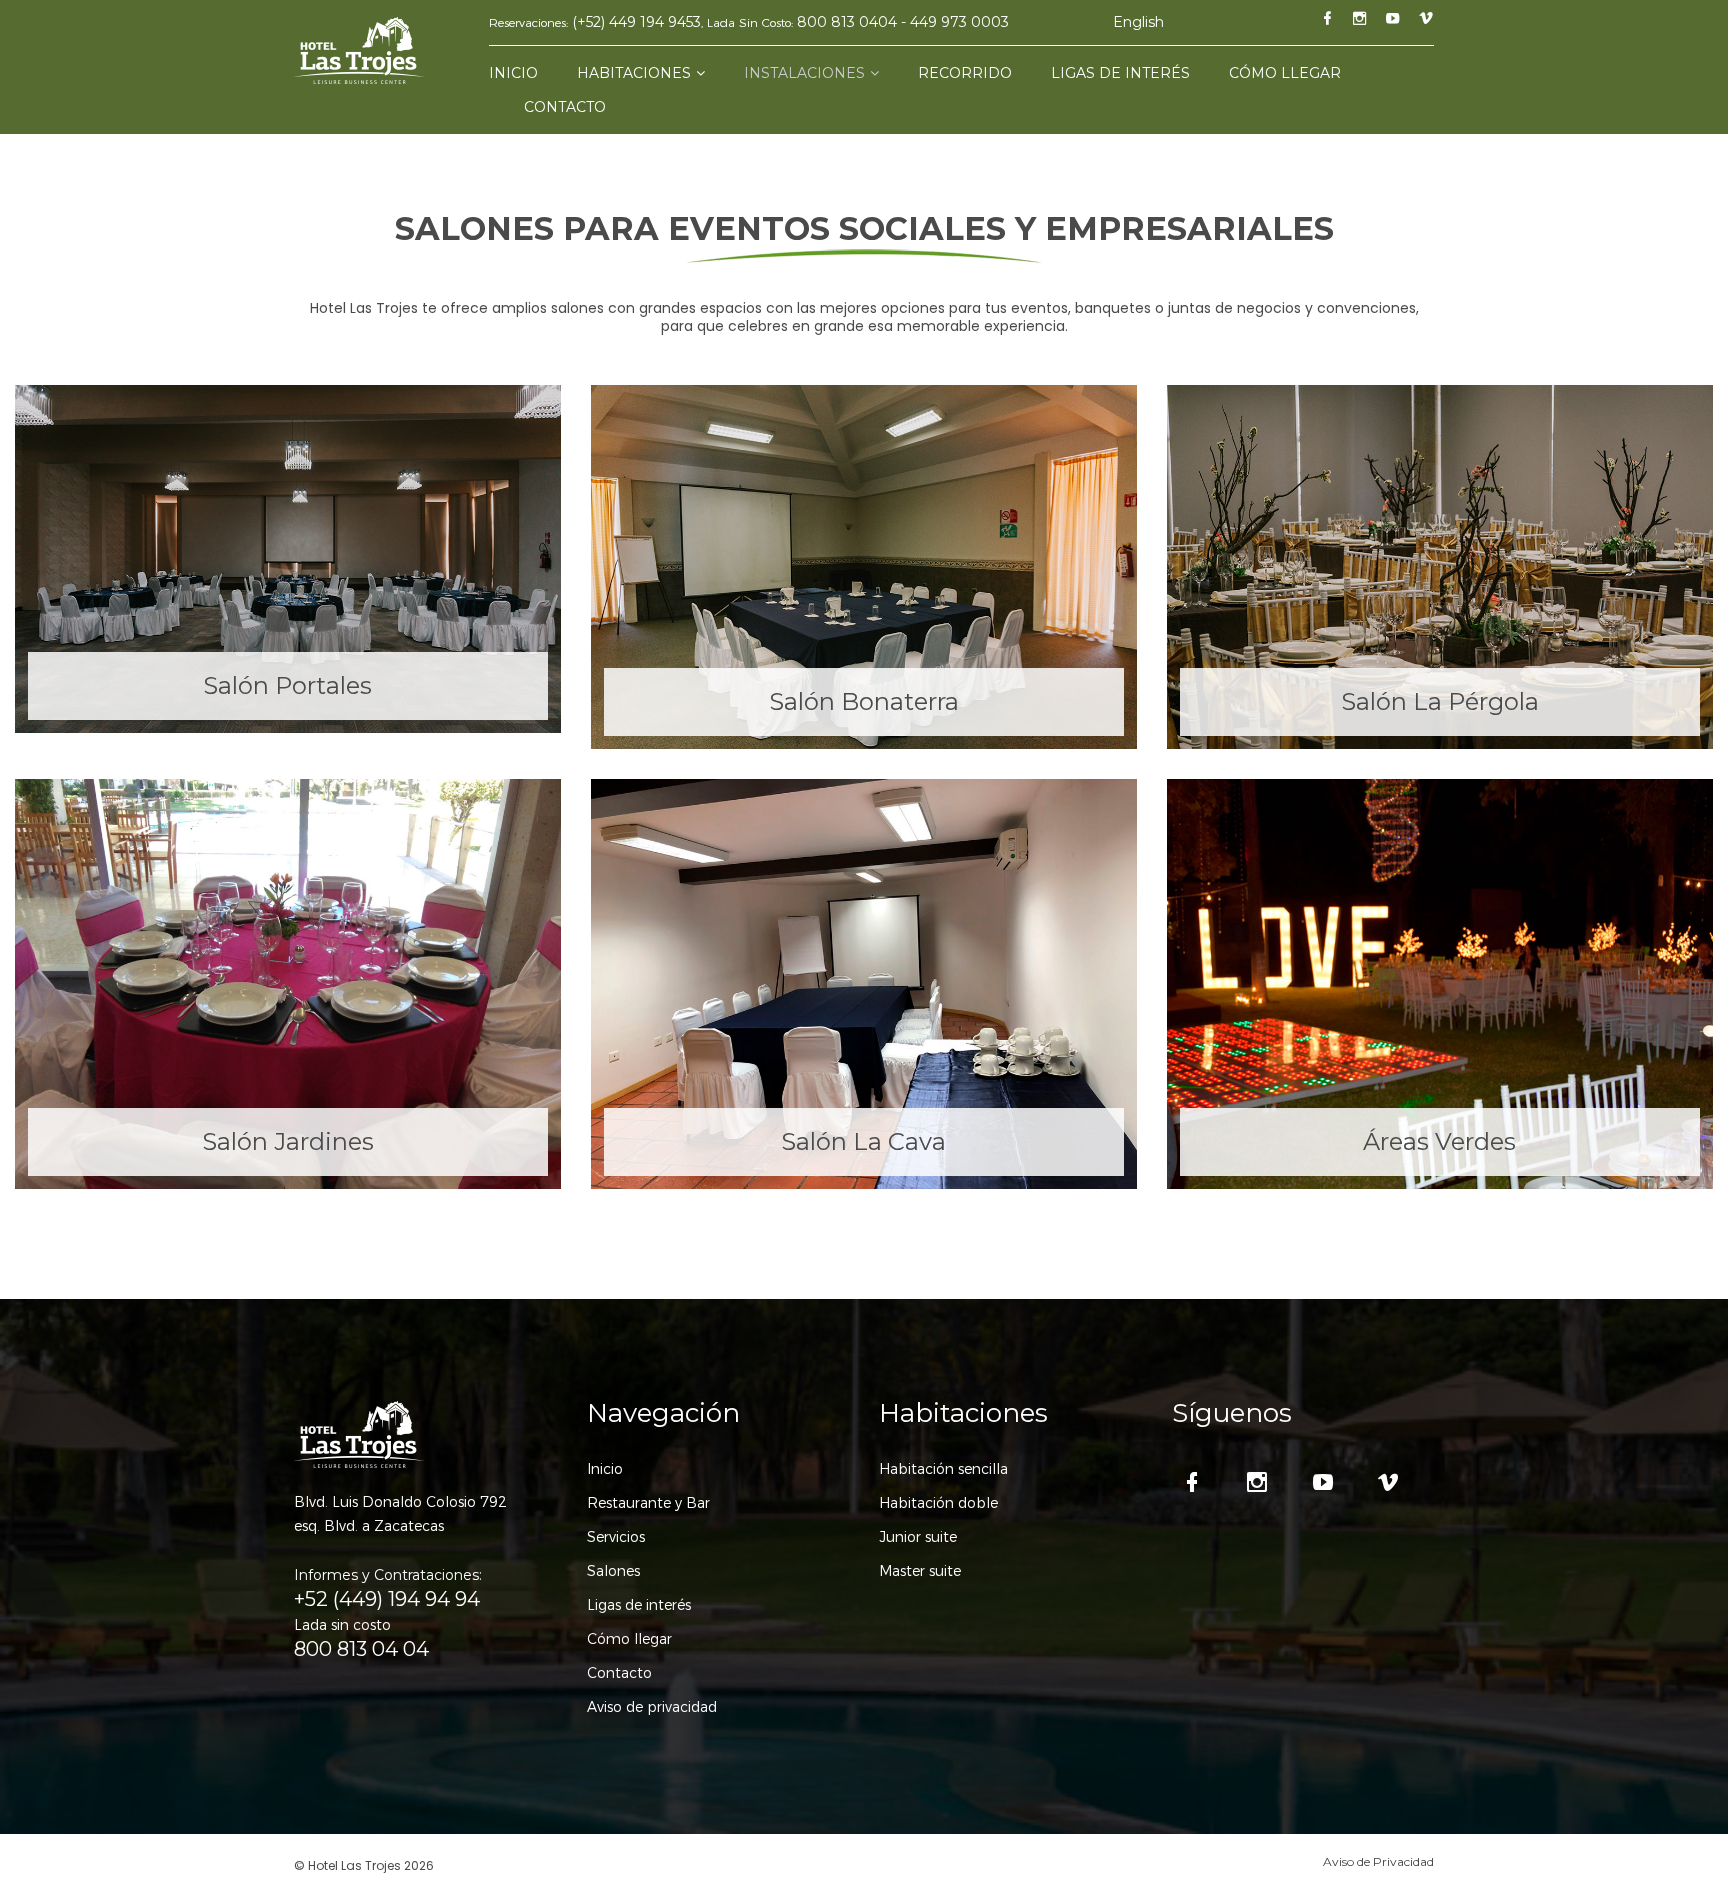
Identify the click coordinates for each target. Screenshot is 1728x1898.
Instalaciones (804, 73)
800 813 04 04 (361, 1649)
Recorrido (965, 73)
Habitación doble (938, 1503)
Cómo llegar (1285, 73)
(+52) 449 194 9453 (636, 22)
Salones (613, 1571)
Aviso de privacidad (652, 1707)
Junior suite (918, 1537)
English (1138, 22)
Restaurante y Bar (648, 1503)
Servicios (616, 1537)
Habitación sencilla (943, 1469)
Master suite (920, 1571)
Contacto (565, 107)
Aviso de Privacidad (1378, 1861)
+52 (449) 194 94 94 (387, 1599)
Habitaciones (634, 73)
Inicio (513, 73)
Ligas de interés (1120, 73)
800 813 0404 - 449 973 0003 (903, 22)
